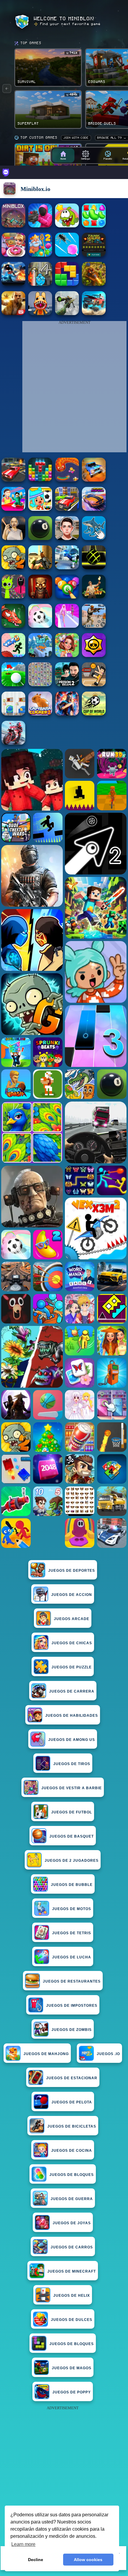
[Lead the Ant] (67, 255)
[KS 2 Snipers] (67, 313)
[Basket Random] (94, 685)
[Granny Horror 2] (13, 538)
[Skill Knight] (13, 626)
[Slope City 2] (94, 568)
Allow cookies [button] (88, 2560)
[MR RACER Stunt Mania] (94, 509)
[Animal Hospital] (40, 313)
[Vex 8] (13, 655)
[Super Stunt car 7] (94, 480)
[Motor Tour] (13, 743)
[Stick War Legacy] (67, 714)
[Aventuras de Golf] (13, 685)
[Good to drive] (67, 509)
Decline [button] (36, 2560)
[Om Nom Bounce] (67, 226)
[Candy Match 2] (94, 226)
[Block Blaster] (67, 284)
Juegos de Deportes (72, 1571)
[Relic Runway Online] (94, 597)
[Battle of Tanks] (94, 255)
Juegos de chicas (72, 1643)
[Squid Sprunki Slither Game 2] (13, 597)
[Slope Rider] (40, 655)
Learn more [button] (23, 2544)
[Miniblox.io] (13, 226)
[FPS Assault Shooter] (40, 568)
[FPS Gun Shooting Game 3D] (67, 685)
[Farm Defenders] (94, 284)
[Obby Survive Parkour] (13, 509)
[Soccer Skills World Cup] (94, 714)
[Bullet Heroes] (67, 568)
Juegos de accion (72, 1595)
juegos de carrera (72, 1691)
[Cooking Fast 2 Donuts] (13, 255)
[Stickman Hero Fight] (13, 284)
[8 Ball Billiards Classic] (40, 538)
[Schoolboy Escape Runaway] (67, 538)
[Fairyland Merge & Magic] (67, 655)
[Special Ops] (94, 626)
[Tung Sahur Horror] (40, 597)
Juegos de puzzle (72, 1667)
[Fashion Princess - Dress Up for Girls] (67, 626)
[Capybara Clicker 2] (40, 714)
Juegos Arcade (72, 1619)
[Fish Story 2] (40, 255)
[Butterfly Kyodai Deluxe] (40, 685)
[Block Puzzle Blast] (40, 480)
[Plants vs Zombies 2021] (13, 568)
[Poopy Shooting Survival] (40, 226)
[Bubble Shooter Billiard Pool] (67, 597)
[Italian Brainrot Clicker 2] (94, 538)
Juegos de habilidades (72, 1716)
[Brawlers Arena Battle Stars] (94, 655)
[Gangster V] (13, 313)
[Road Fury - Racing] (94, 313)
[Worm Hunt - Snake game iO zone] (67, 480)
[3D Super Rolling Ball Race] (40, 626)
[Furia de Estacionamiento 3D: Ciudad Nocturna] (13, 480)
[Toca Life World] (40, 509)
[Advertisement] (64, 2476)
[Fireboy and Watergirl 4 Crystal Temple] (40, 284)
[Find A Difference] (13, 714)
